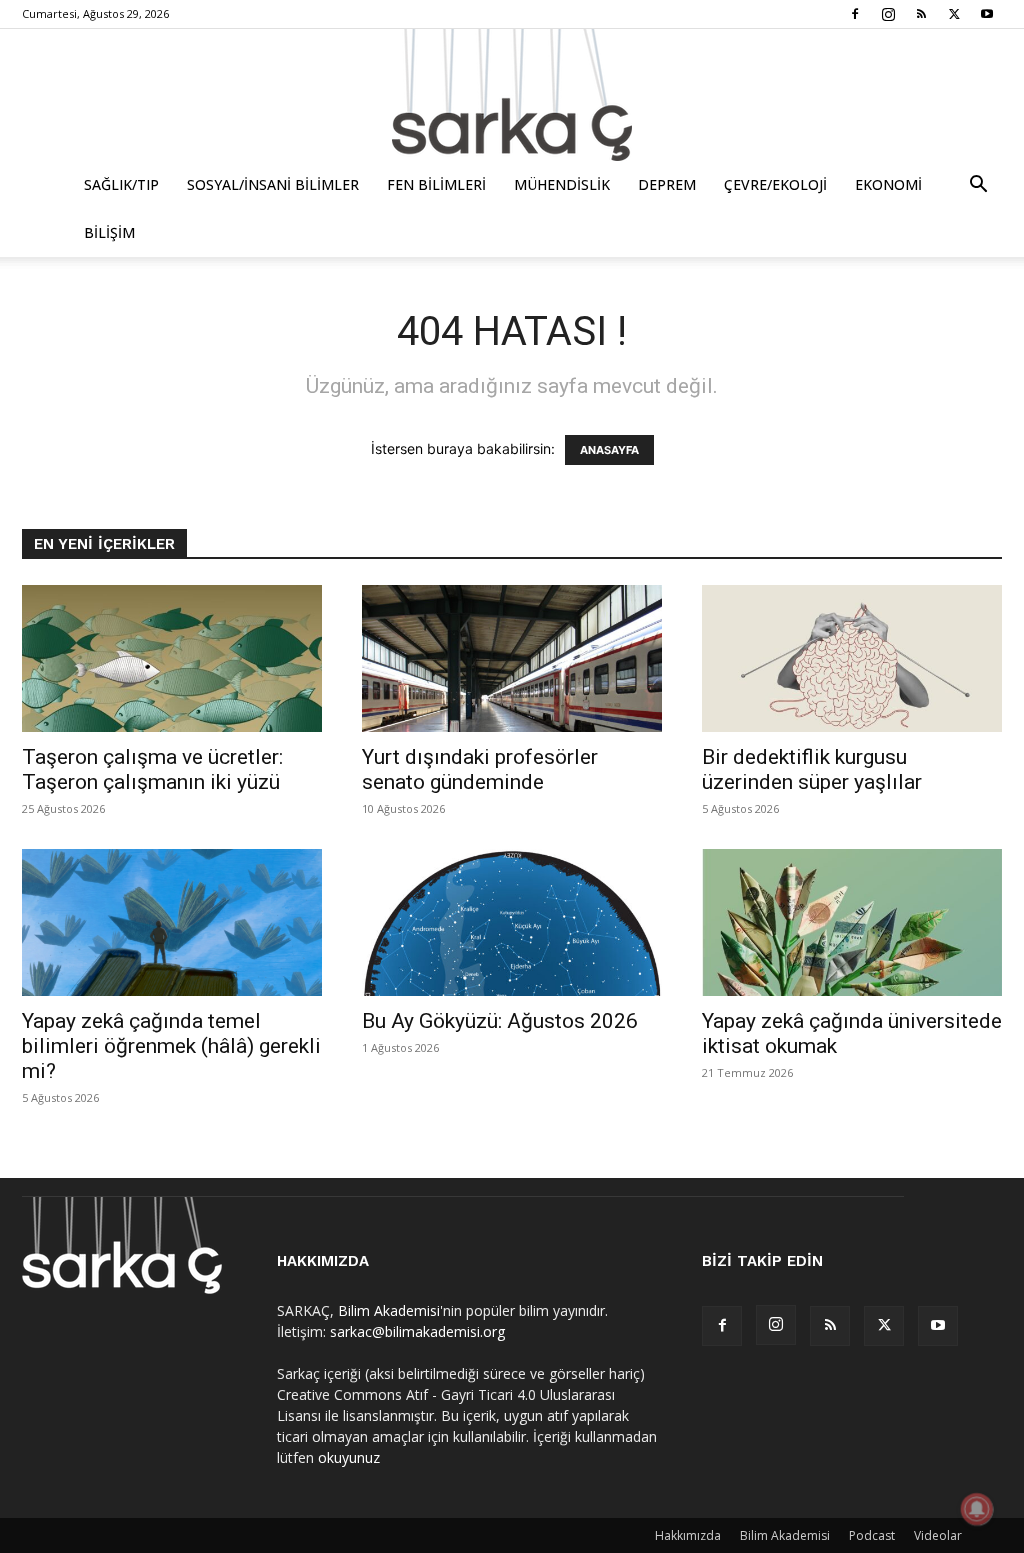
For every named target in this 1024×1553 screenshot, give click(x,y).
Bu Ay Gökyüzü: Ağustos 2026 (500, 1021)
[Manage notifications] (977, 1509)
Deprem (667, 184)
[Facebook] (855, 14)
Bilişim (109, 232)
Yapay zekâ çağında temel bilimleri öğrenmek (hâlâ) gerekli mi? (171, 1046)
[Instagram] (888, 14)
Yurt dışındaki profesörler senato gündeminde (480, 769)
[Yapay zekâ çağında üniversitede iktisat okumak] (852, 922)
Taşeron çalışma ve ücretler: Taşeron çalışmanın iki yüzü (152, 769)
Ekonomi (888, 184)
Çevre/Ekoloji (775, 184)
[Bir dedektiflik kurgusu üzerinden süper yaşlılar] (852, 658)
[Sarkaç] (512, 95)
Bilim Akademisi (389, 1310)
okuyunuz (349, 1457)
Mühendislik (562, 184)
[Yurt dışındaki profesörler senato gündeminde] (512, 658)
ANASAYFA (609, 450)
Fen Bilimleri (436, 184)
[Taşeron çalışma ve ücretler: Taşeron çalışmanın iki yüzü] (172, 658)
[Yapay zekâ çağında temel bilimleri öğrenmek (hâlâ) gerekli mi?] (172, 922)
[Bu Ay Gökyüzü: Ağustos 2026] (512, 922)
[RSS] (921, 14)
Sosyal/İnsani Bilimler (273, 184)
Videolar (938, 1535)
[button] (978, 186)
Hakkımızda (688, 1535)
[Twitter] (954, 14)
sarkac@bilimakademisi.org (417, 1331)
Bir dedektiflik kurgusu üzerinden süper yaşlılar (812, 769)
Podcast (872, 1535)
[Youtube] (987, 14)
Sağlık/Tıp (121, 184)
